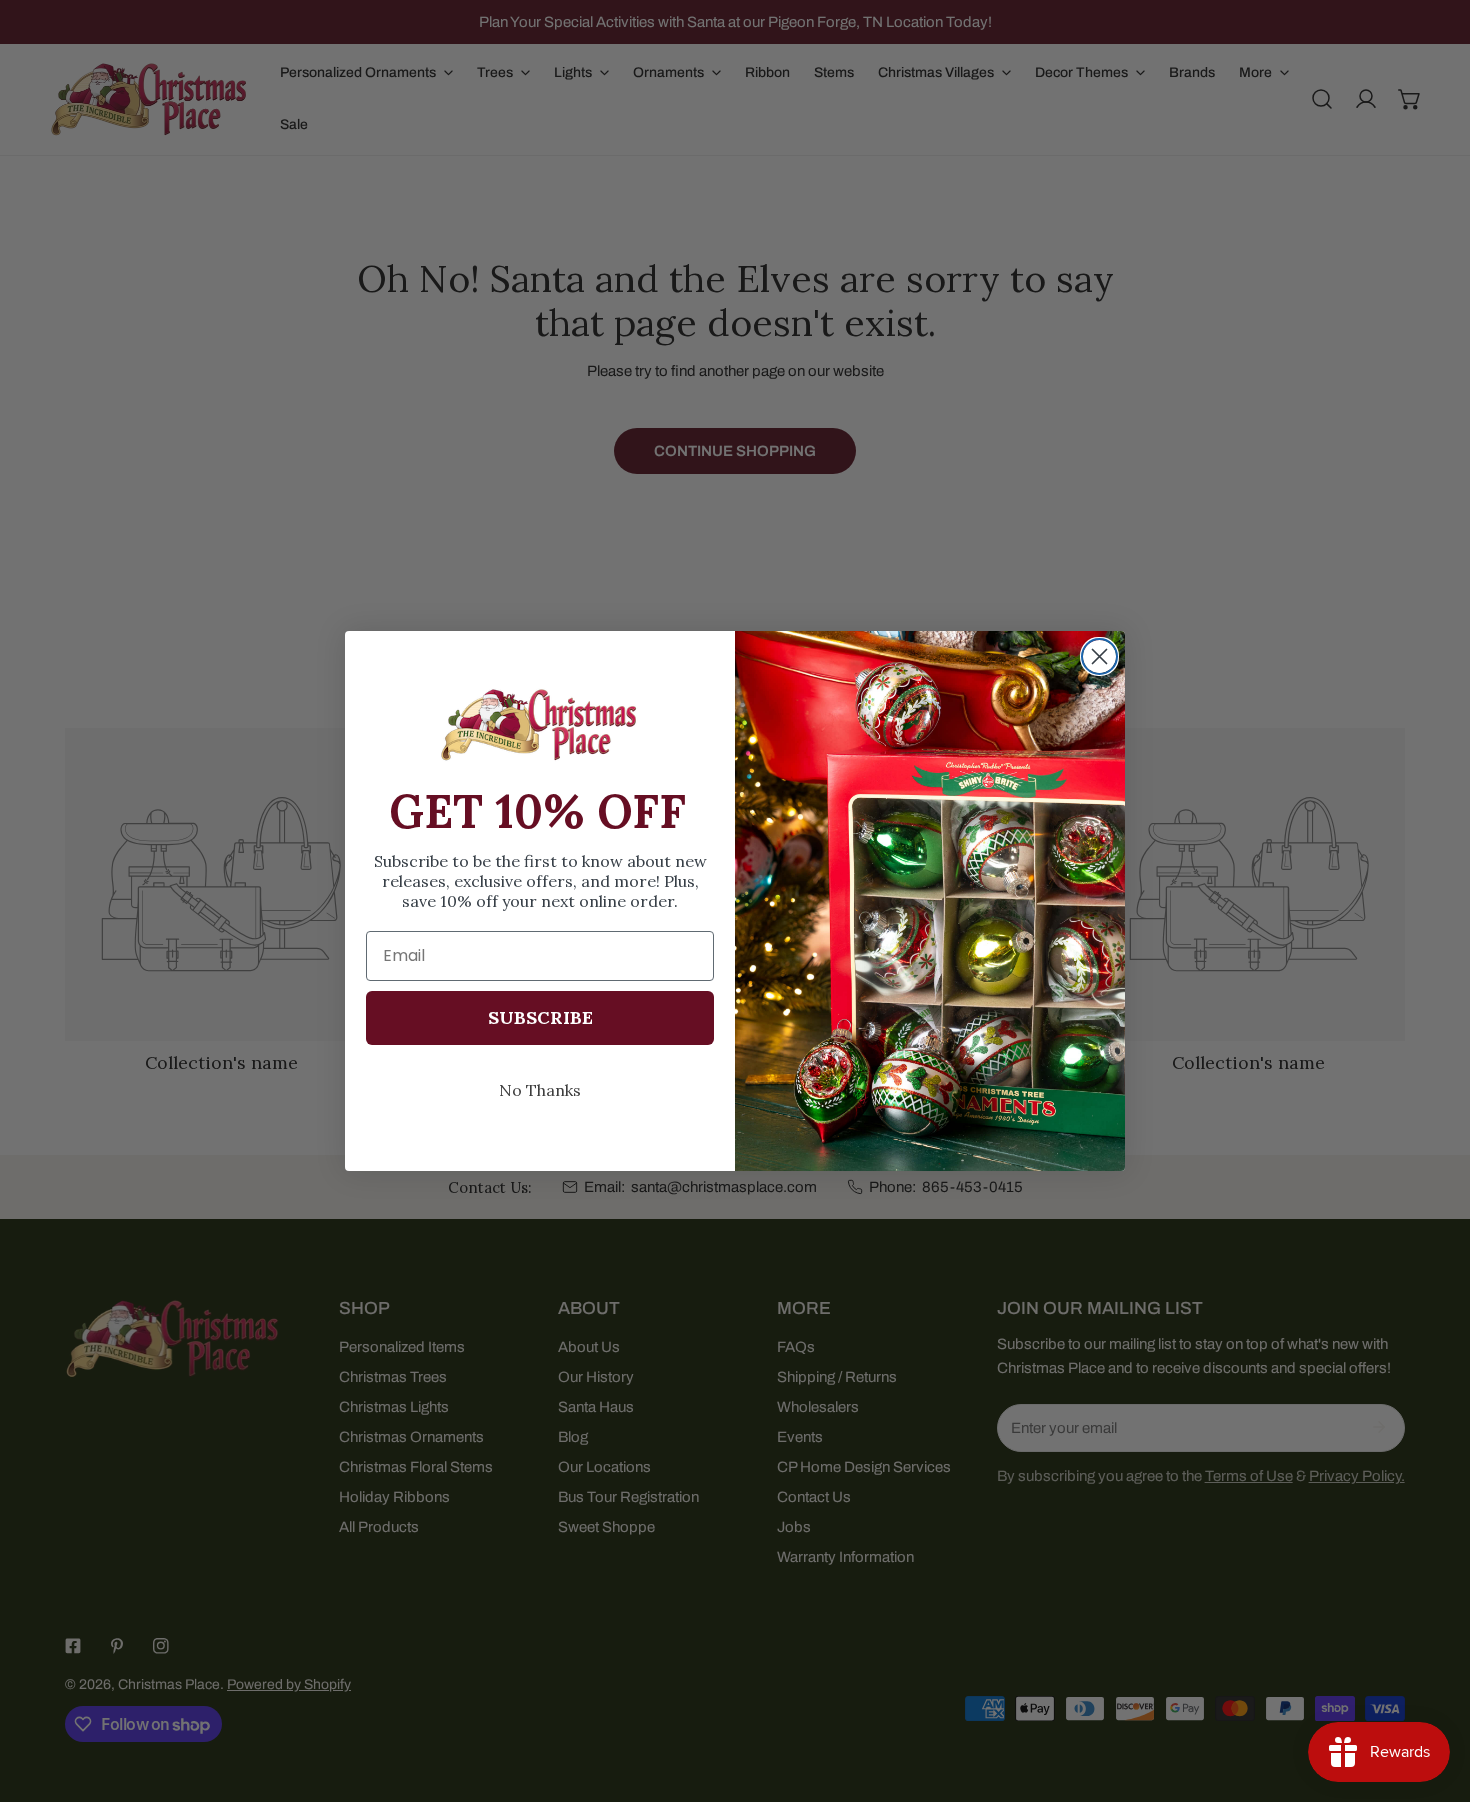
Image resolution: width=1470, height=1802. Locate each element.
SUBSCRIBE (540, 1017)
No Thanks (540, 1090)
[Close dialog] (1099, 656)
